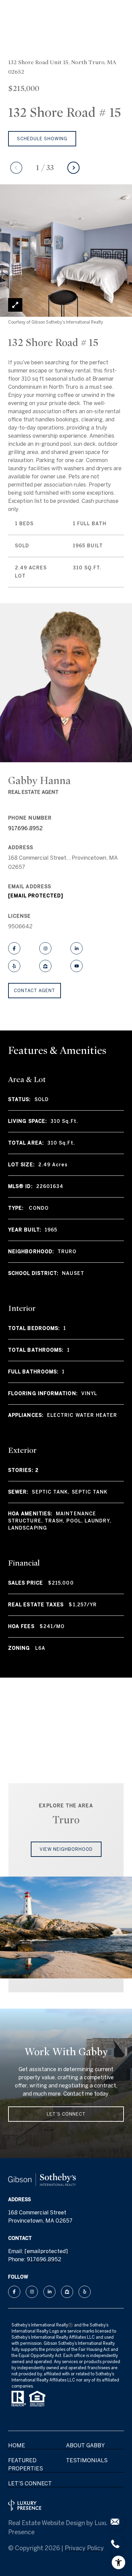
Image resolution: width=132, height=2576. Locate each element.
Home (17, 2445)
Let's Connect (30, 2483)
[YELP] (14, 966)
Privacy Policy (84, 2548)
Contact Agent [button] (35, 991)
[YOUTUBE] (76, 966)
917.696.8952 (25, 828)
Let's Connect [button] (66, 2114)
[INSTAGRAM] (45, 948)
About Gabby (85, 2445)
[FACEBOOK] (14, 948)
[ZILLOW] (45, 966)
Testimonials (87, 2460)
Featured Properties (26, 2464)
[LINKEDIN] (76, 948)
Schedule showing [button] (42, 139)
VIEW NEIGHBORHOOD (66, 1849)
